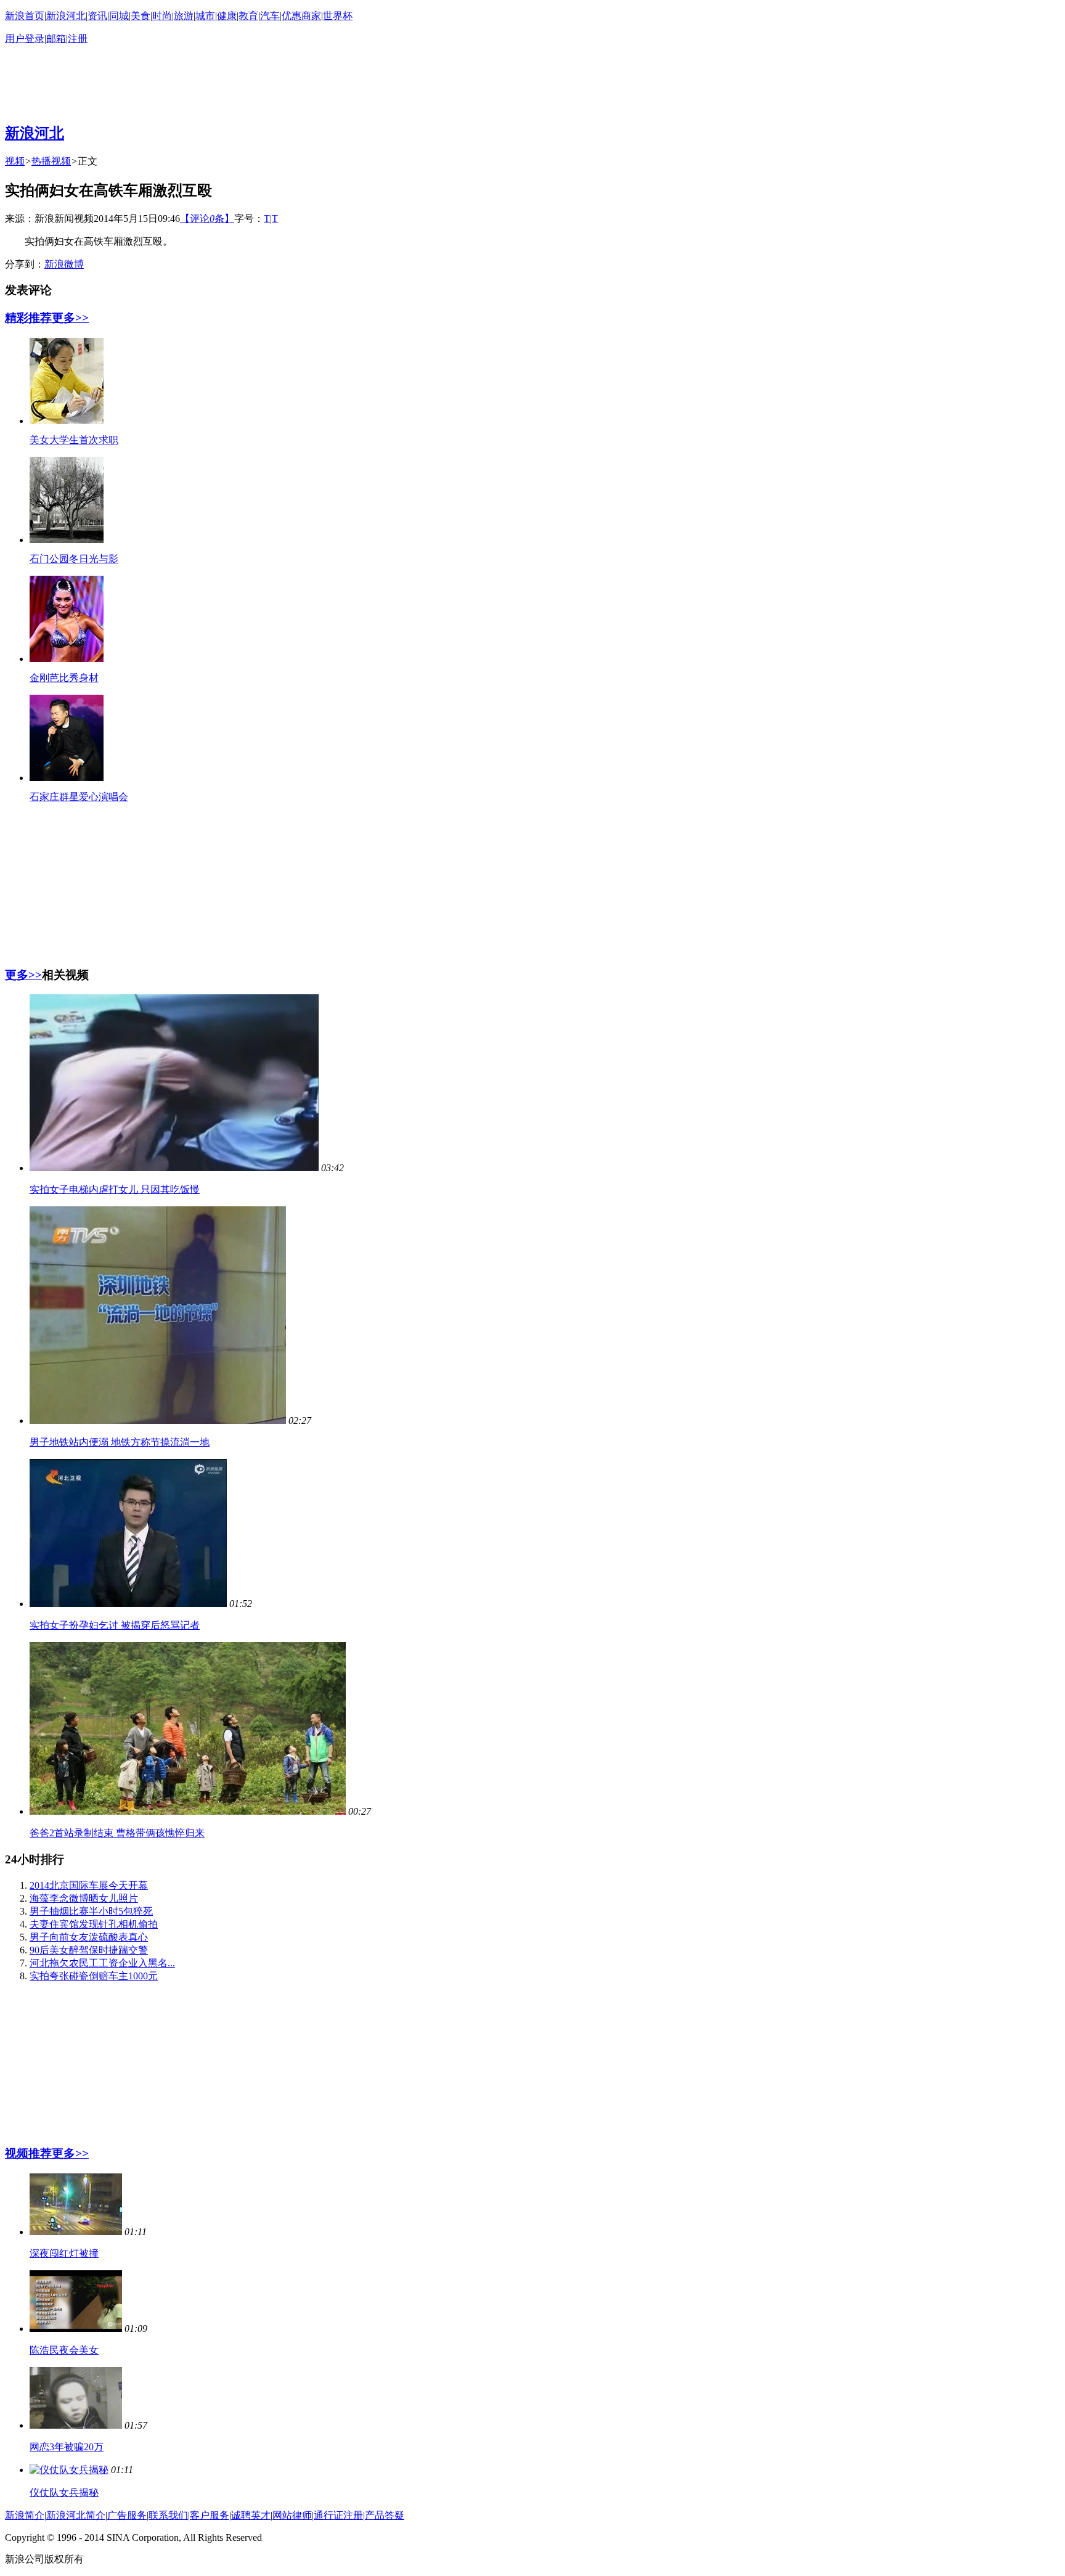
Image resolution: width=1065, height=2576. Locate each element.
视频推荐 (28, 2153)
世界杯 (338, 16)
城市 (205, 16)
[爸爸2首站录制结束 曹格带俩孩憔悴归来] (188, 1811)
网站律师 (292, 2515)
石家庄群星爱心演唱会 (79, 797)
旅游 (184, 16)
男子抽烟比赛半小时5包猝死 (91, 1911)
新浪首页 (25, 16)
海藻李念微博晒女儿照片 (84, 1898)
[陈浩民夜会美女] (76, 2329)
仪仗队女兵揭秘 (64, 2492)
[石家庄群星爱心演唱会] (67, 778)
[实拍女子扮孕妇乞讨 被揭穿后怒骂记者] (128, 1604)
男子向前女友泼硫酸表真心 (89, 1937)
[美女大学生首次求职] (67, 421)
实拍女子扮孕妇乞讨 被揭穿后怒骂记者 (115, 1625)
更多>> (70, 318)
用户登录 (25, 39)
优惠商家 (301, 16)
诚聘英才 (251, 2515)
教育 (248, 16)
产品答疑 (385, 2515)
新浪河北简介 (76, 2515)
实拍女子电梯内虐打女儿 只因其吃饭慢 (115, 1189)
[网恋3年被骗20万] (76, 2425)
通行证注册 (338, 2515)
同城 (119, 16)
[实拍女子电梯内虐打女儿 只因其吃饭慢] (174, 1168)
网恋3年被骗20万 (67, 2447)
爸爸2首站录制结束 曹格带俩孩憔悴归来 (117, 1833)
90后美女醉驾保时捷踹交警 (89, 1950)
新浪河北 (66, 16)
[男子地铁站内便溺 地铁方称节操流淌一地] (158, 1421)
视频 (15, 161)
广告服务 (127, 2515)
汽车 (270, 16)
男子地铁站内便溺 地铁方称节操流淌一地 (120, 1442)
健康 (227, 16)
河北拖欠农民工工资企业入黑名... (102, 1963)
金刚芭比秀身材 (64, 678)
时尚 (162, 16)
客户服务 (210, 2515)
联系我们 (168, 2515)
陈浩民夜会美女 (64, 2350)
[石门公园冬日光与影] (67, 540)
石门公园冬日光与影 (74, 559)
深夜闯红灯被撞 (64, 2253)
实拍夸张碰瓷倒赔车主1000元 (94, 1976)
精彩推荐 (28, 318)
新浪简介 (25, 2515)
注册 (78, 39)
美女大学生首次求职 (74, 440)
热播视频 (51, 161)
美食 (141, 16)
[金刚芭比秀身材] (67, 659)
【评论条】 (207, 219)
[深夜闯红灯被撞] (76, 2232)
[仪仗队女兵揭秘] (69, 2470)
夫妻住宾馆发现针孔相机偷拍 (94, 1924)
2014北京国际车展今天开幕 (89, 1885)
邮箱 (56, 39)
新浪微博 (64, 264)
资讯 (97, 16)
